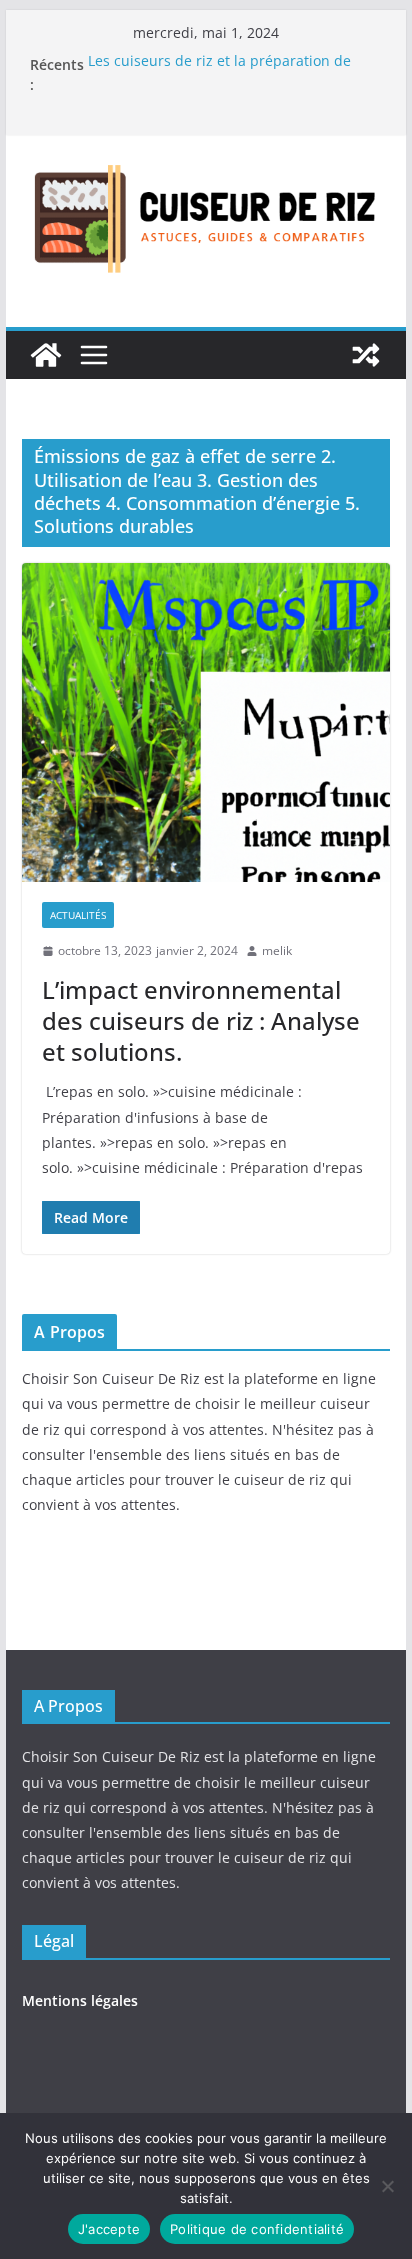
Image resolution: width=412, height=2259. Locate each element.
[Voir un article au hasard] (366, 355)
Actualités (78, 915)
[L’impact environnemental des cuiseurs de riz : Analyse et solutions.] (206, 723)
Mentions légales (80, 2000)
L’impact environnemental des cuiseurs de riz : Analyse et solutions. (201, 1020)
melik (277, 950)
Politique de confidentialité (257, 2229)
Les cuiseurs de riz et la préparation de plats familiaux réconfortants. (219, 74)
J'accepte (109, 2229)
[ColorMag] (46, 355)
